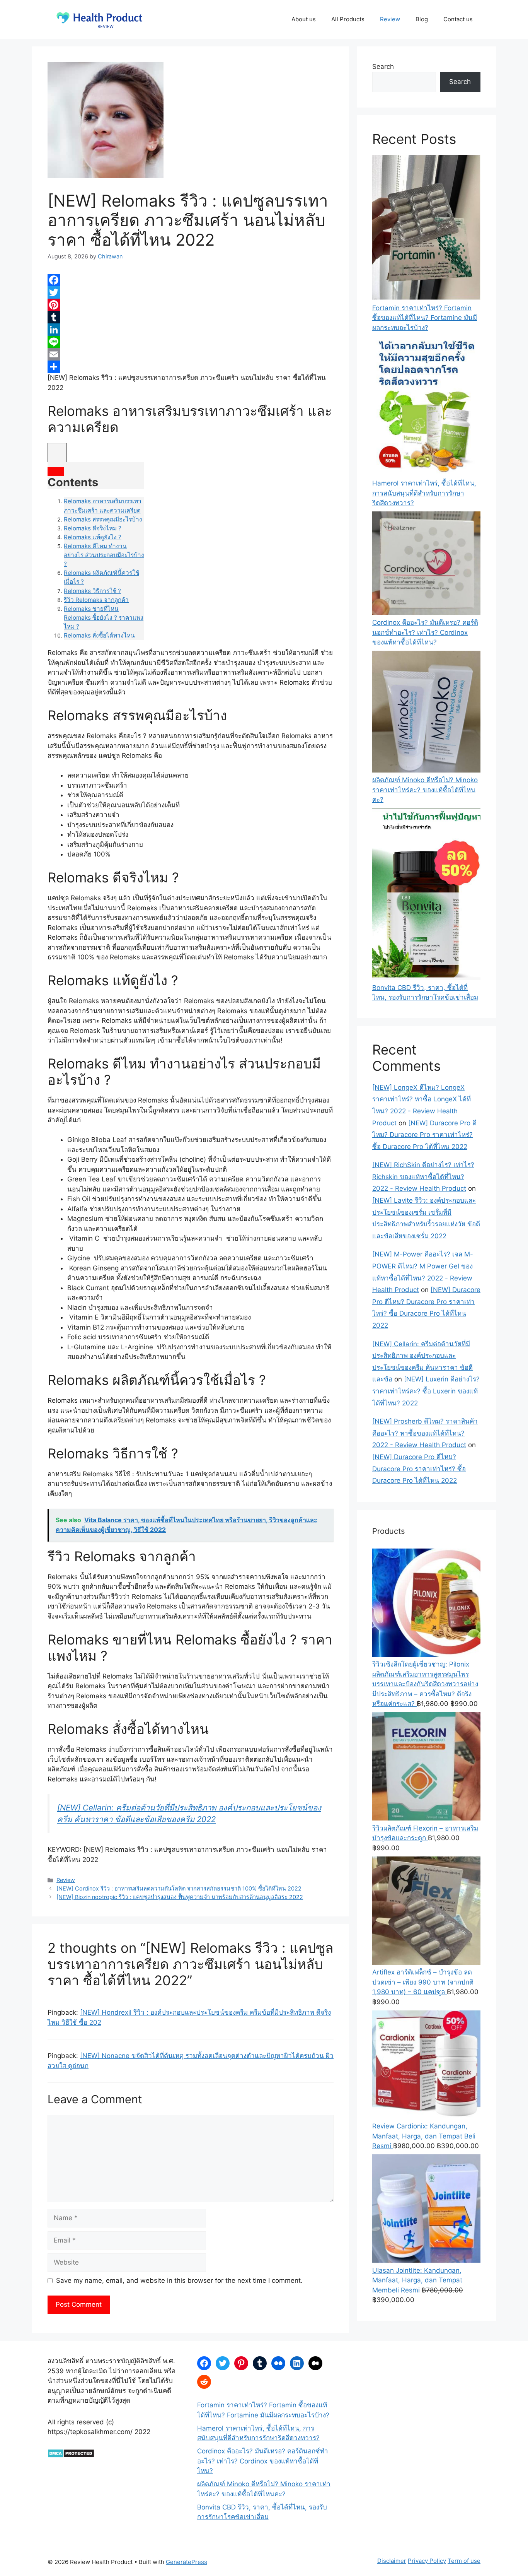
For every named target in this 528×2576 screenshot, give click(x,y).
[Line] (191, 342)
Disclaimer (392, 2561)
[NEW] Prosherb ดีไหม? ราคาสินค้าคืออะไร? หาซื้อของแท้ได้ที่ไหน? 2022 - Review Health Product (425, 1433)
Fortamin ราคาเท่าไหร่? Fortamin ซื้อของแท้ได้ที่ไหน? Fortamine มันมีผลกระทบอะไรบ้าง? (425, 318)
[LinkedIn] (191, 330)
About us (304, 19)
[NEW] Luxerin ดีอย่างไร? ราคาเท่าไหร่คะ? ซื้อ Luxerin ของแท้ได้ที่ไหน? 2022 (426, 1391)
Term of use (464, 2561)
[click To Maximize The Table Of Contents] (57, 453)
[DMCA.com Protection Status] (71, 2456)
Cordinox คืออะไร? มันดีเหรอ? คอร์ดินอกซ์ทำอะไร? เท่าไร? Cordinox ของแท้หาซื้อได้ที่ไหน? (425, 632)
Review (390, 19)
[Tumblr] (191, 317)
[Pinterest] (191, 305)
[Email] (191, 354)
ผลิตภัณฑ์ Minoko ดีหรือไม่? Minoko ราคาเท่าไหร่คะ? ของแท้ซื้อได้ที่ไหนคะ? (425, 790)
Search (383, 67)
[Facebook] (191, 280)
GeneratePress (187, 2562)
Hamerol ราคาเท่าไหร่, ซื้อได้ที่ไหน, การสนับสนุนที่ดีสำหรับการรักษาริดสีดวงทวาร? (424, 493)
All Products (348, 19)
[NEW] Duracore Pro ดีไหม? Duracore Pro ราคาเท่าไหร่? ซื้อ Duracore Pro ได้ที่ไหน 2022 (424, 1135)
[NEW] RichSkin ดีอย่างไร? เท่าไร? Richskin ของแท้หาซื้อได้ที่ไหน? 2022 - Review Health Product (423, 1177)
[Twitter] (191, 292)
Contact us (458, 19)
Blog (422, 19)
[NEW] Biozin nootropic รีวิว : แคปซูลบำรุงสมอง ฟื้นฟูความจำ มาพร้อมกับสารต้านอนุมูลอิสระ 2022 (180, 1897)
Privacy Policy (427, 2561)
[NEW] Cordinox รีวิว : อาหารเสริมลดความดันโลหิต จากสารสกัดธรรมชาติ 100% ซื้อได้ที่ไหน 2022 (179, 1888)
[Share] (191, 367)
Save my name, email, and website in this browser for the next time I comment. (179, 2280)
